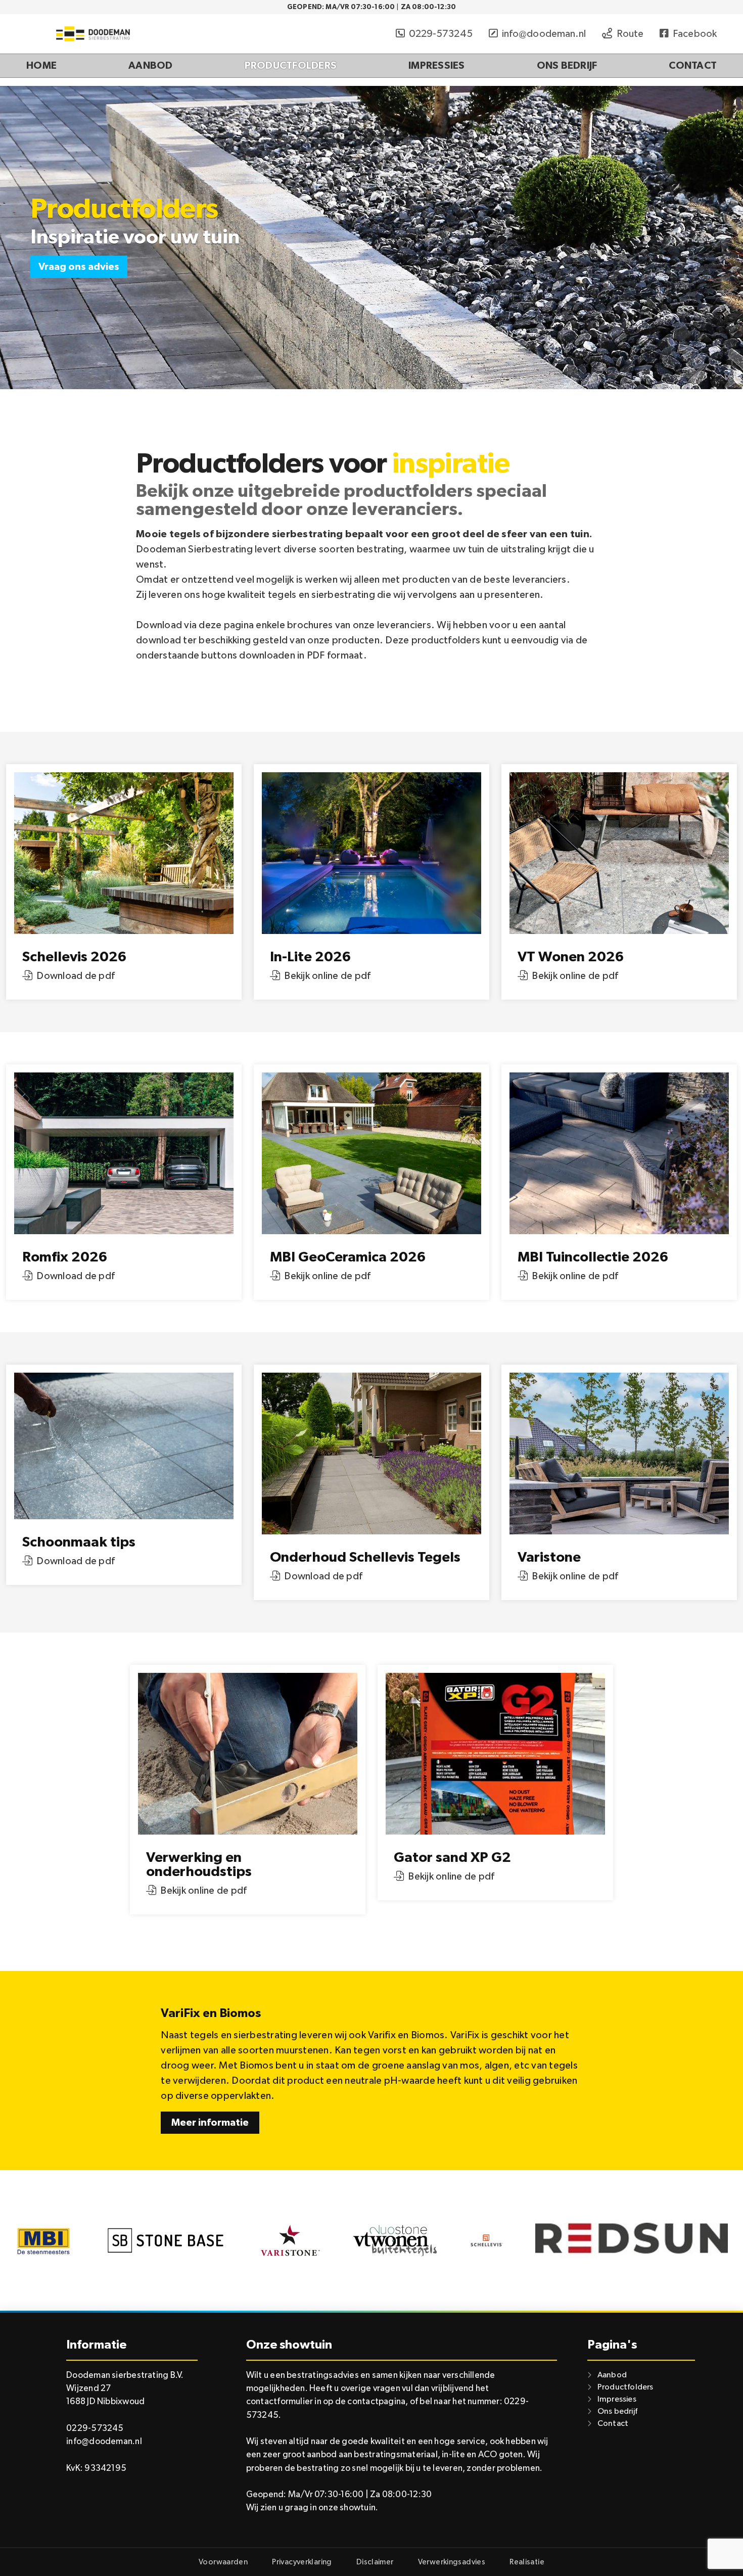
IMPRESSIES (437, 66)
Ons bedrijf (617, 2411)
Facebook (695, 34)
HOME (41, 66)
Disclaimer (375, 2562)
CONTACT (693, 66)
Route (630, 34)
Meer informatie (210, 2123)
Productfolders (625, 2387)
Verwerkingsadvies (452, 2562)
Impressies (617, 2399)
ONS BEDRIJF (567, 66)
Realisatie (527, 2562)
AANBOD (151, 66)
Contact (613, 2423)
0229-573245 (441, 34)
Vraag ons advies (79, 267)
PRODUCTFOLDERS (291, 66)
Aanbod (612, 2375)
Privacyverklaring (302, 2562)
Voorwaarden (223, 2562)
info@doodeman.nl (544, 34)
